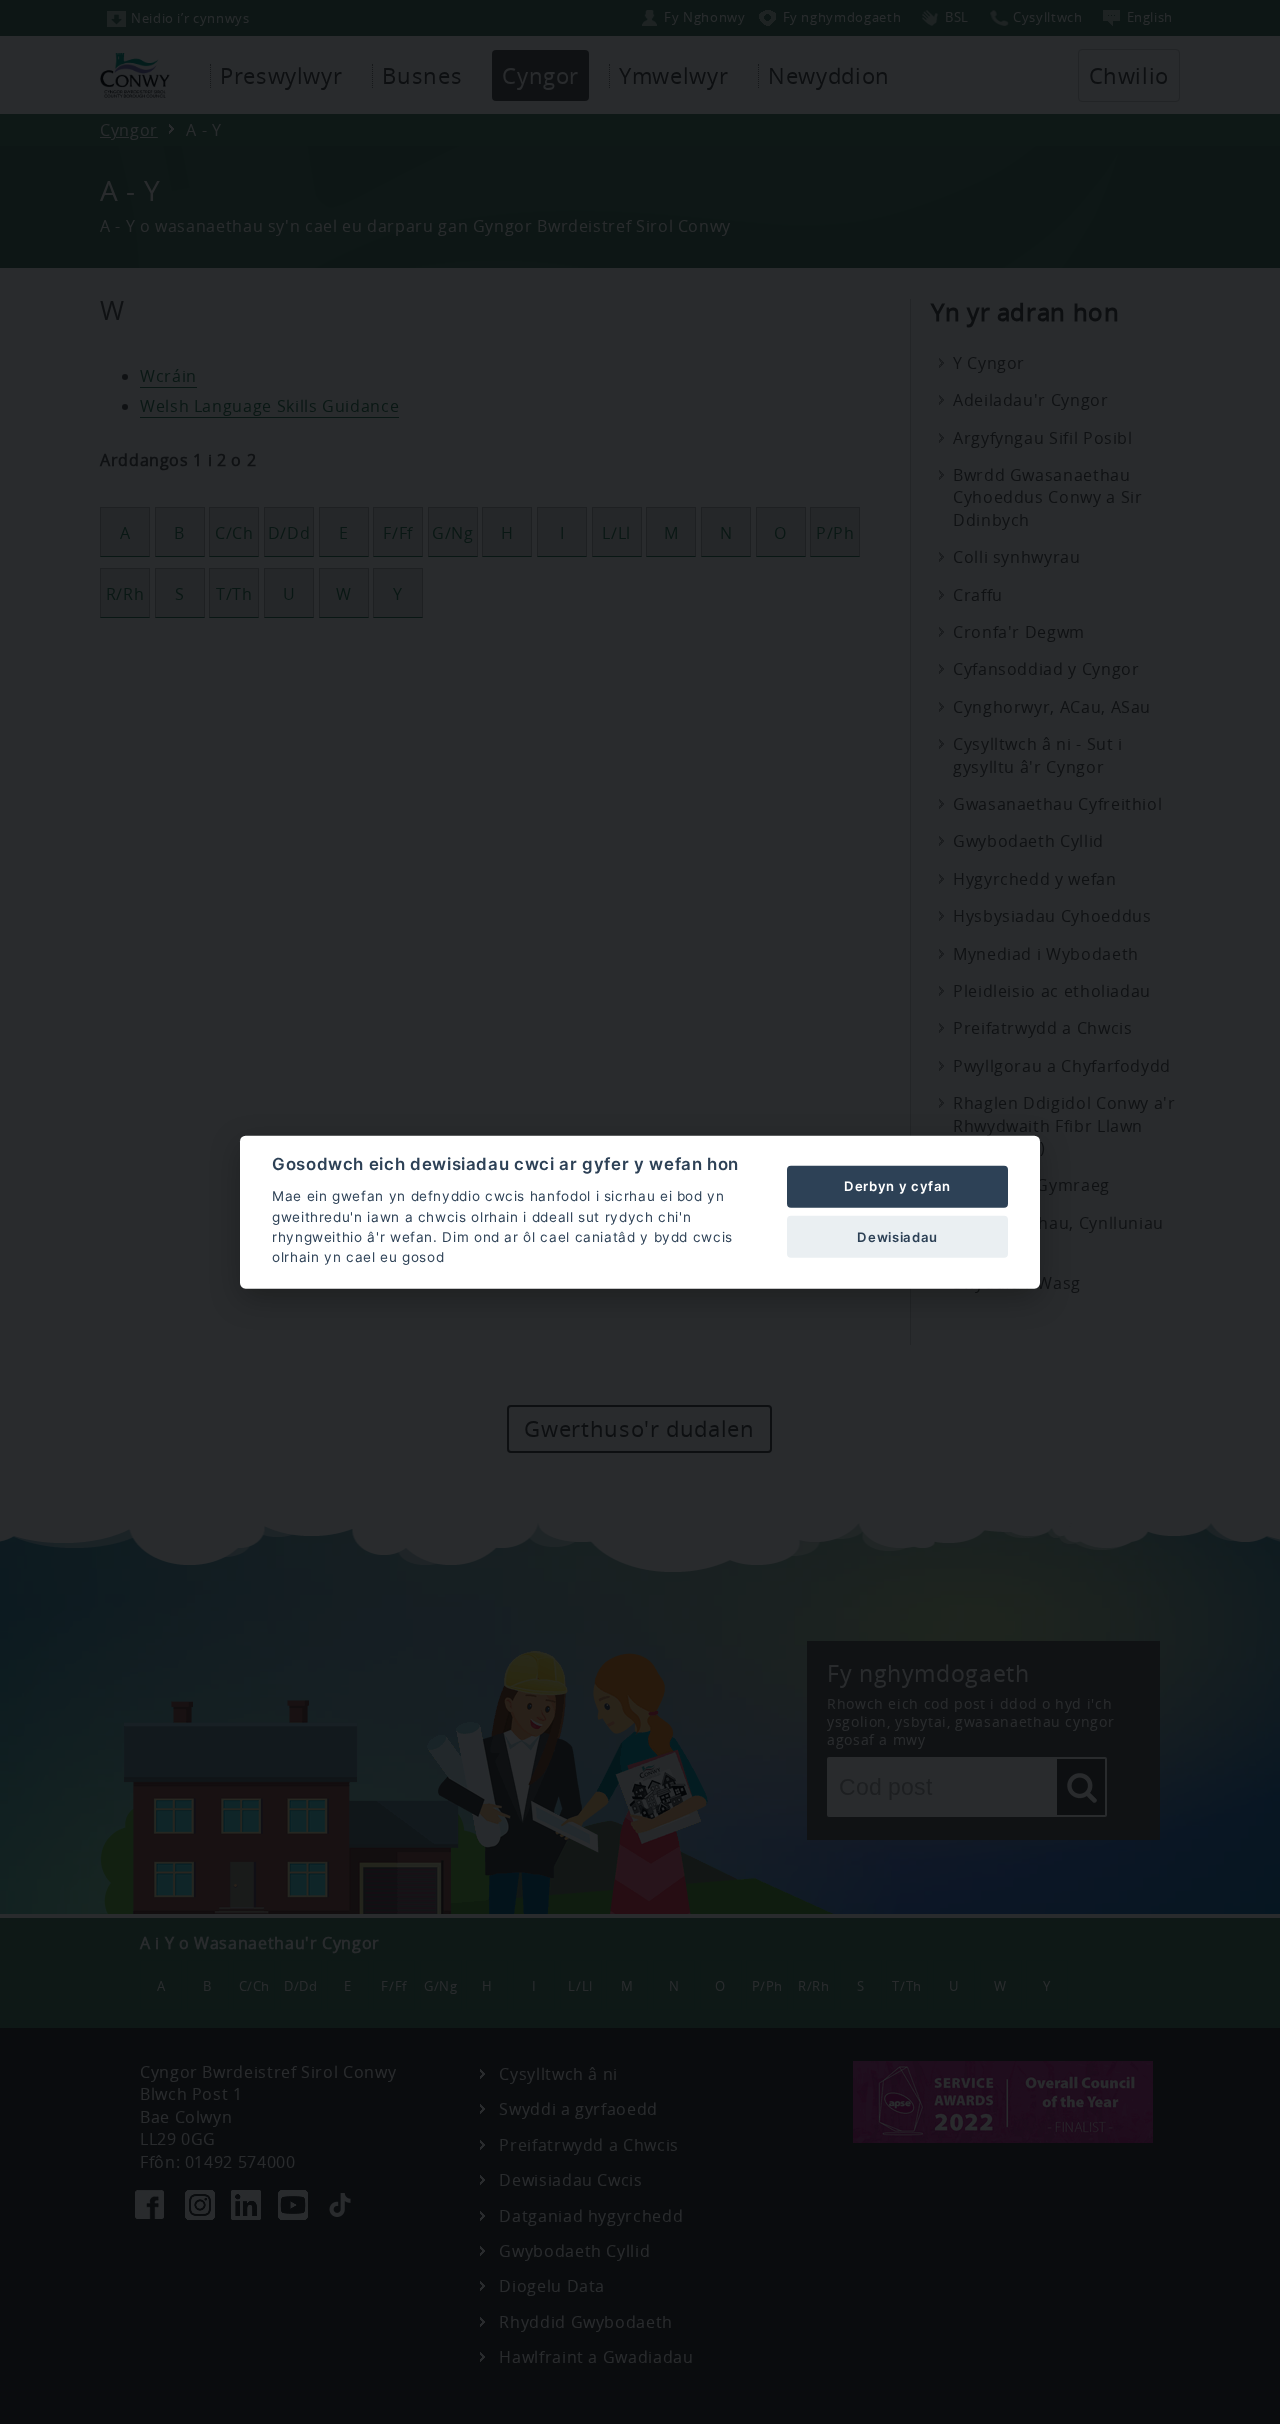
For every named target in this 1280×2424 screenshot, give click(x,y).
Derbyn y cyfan (897, 1186)
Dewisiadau (897, 1236)
